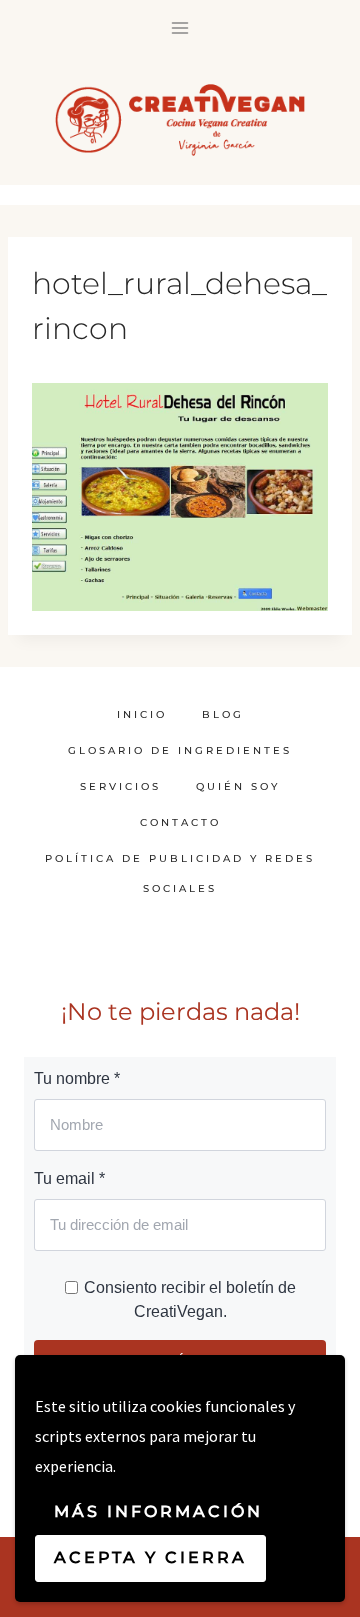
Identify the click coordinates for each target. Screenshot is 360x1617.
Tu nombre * (77, 1078)
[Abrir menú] (180, 27)
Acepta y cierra (150, 1557)
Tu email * (69, 1178)
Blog (223, 714)
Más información (158, 1511)
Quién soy (238, 786)
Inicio (142, 714)
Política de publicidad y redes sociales (180, 873)
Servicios (120, 786)
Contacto (180, 822)
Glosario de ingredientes (180, 750)
